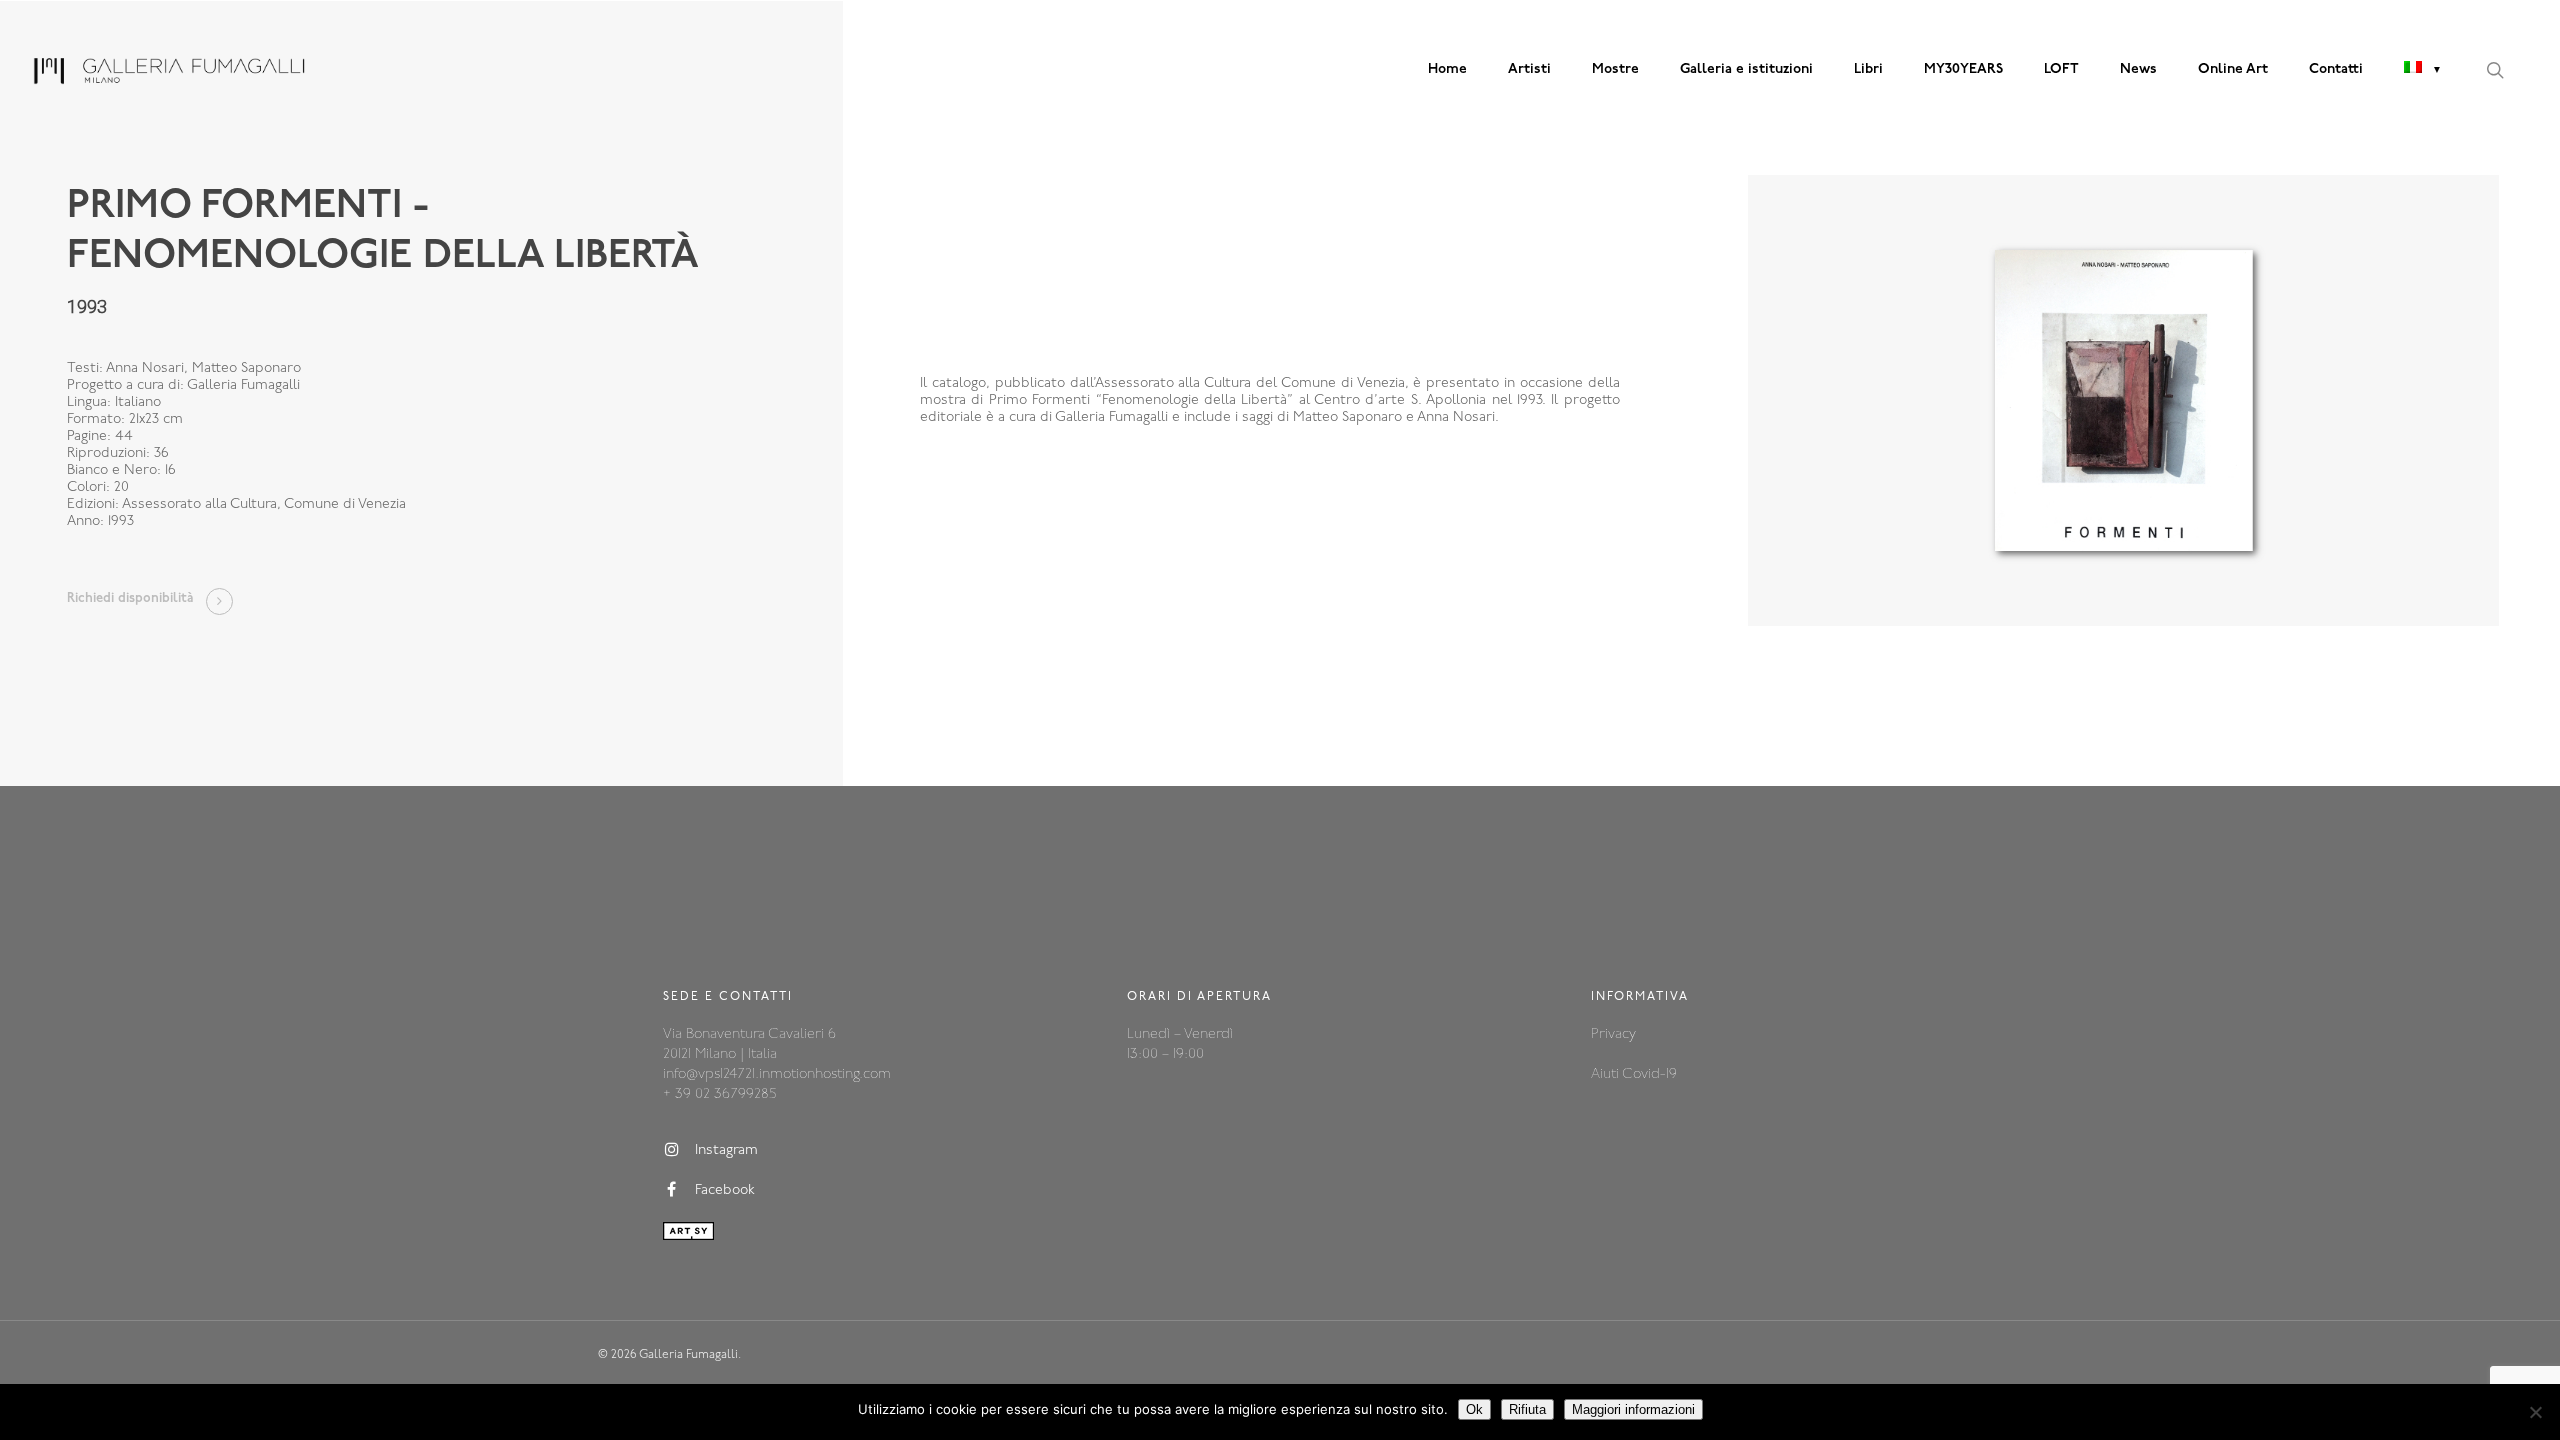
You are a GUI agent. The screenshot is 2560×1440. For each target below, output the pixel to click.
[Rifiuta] (2535, 1412)
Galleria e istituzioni (1746, 69)
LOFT (2061, 69)
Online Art (2233, 69)
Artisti (1529, 69)
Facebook (725, 1190)
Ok (1474, 1409)
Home (1447, 69)
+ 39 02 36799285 (719, 1094)
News (2138, 69)
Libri (1868, 69)
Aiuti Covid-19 (1634, 1074)
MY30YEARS (1963, 69)
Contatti (2336, 69)
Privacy (1613, 1034)
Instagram (726, 1150)
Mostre (1615, 69)
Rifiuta (1527, 1409)
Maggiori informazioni (1633, 1409)
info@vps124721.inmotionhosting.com (777, 1074)
